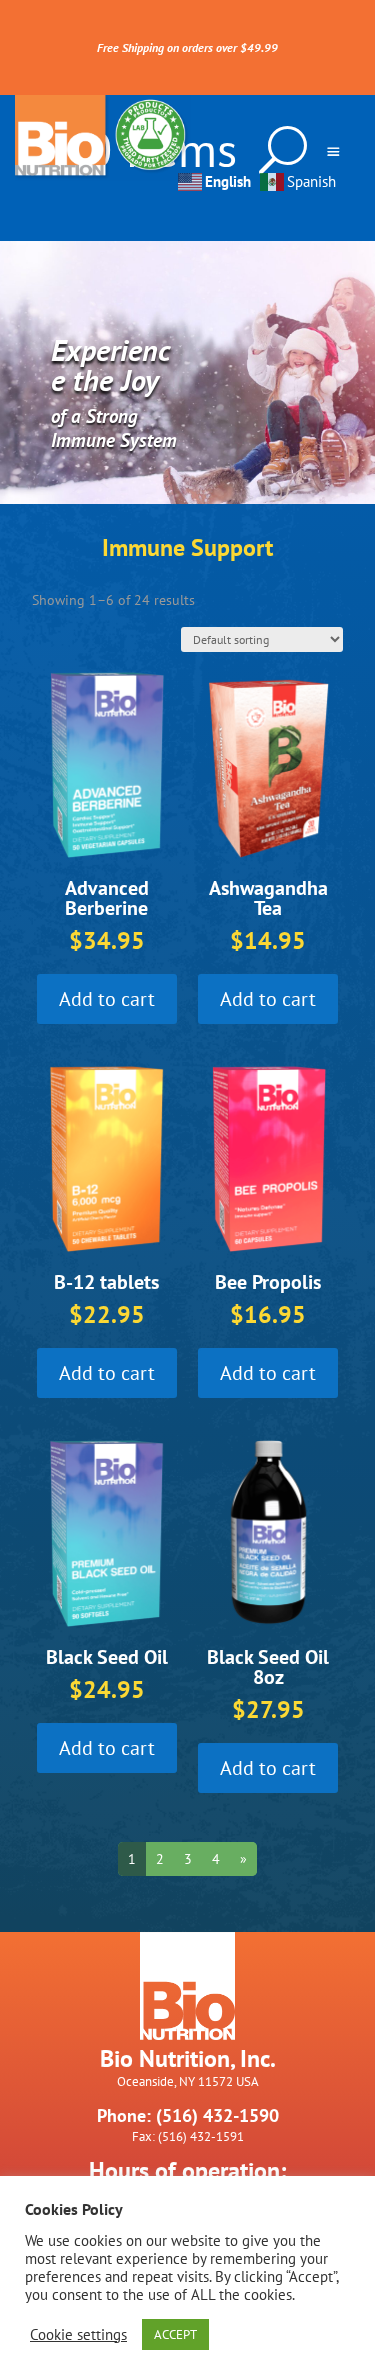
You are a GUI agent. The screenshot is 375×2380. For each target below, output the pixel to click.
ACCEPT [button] (175, 2334)
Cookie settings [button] (78, 2335)
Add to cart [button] (107, 999)
